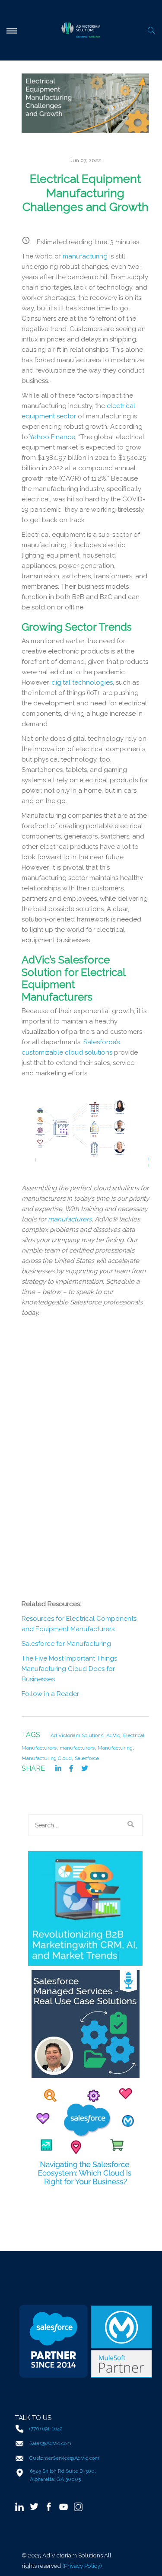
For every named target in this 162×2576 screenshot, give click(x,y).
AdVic (113, 1735)
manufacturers (70, 1219)
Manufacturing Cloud (47, 1758)
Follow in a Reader (50, 1694)
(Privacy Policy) (82, 2566)
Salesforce (87, 1758)
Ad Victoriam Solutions (77, 1735)
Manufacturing (115, 1748)
